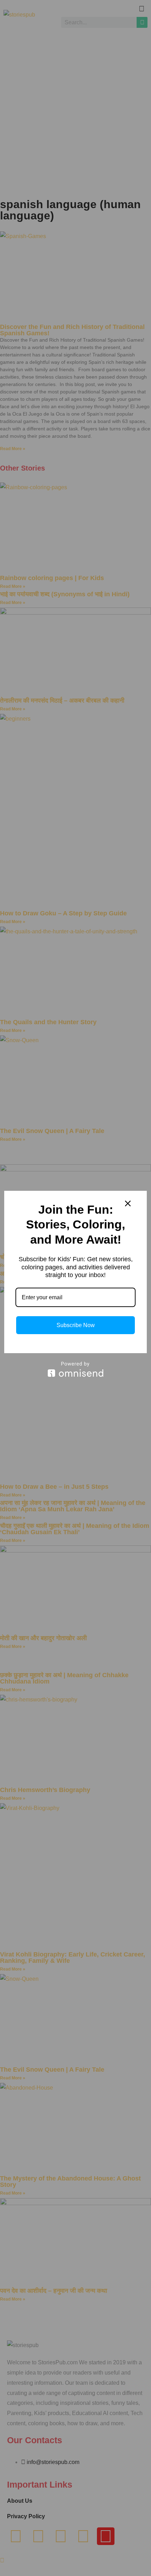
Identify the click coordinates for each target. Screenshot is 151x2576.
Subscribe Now (76, 1325)
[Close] (128, 1203)
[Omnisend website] (75, 1369)
